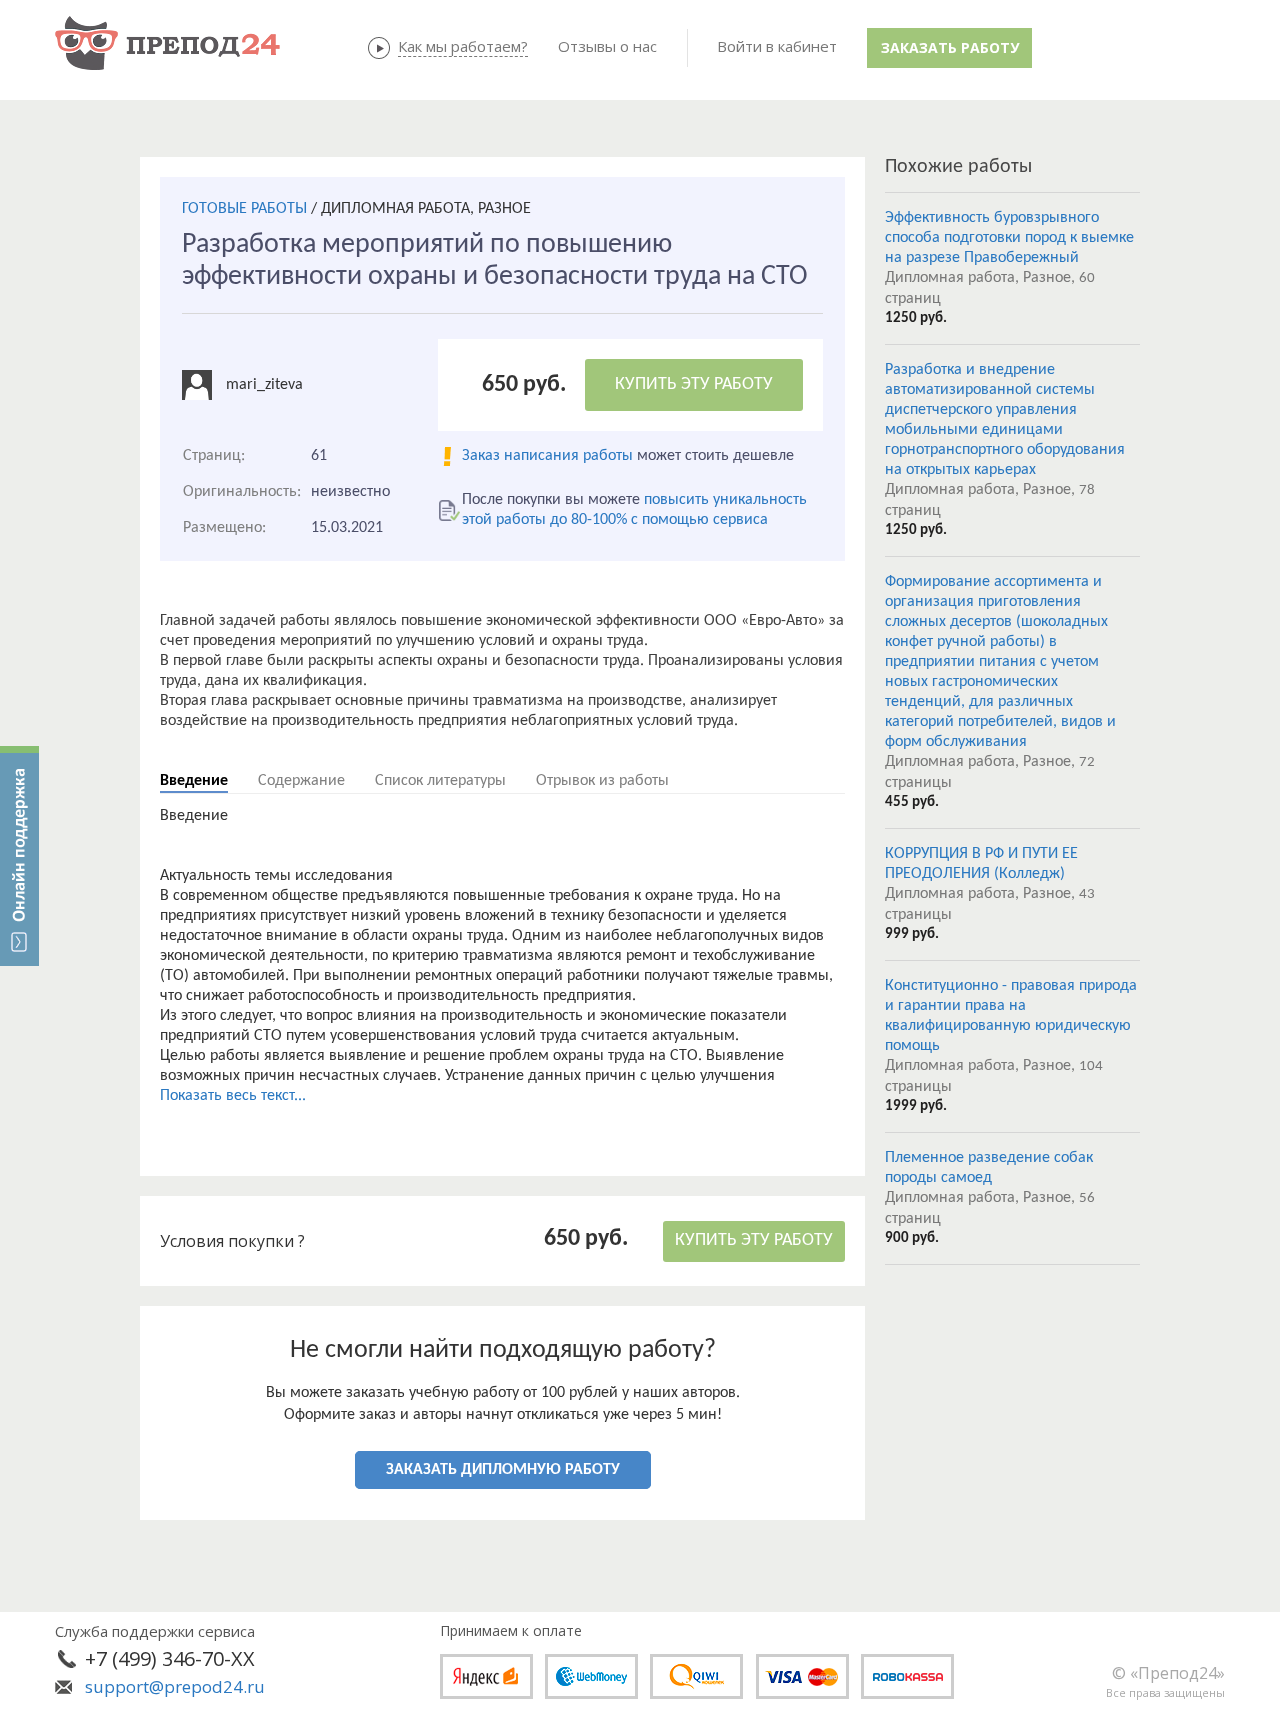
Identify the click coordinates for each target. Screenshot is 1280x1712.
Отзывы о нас (607, 46)
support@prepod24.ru (175, 1686)
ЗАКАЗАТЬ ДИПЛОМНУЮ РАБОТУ (503, 1470)
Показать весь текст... (233, 1096)
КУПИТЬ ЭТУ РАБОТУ (694, 384)
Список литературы (440, 781)
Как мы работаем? (463, 46)
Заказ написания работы (547, 456)
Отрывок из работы (602, 781)
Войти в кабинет (777, 46)
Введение (194, 781)
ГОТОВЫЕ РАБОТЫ (244, 209)
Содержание (301, 781)
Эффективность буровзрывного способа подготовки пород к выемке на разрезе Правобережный (1009, 238)
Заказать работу (950, 47)
